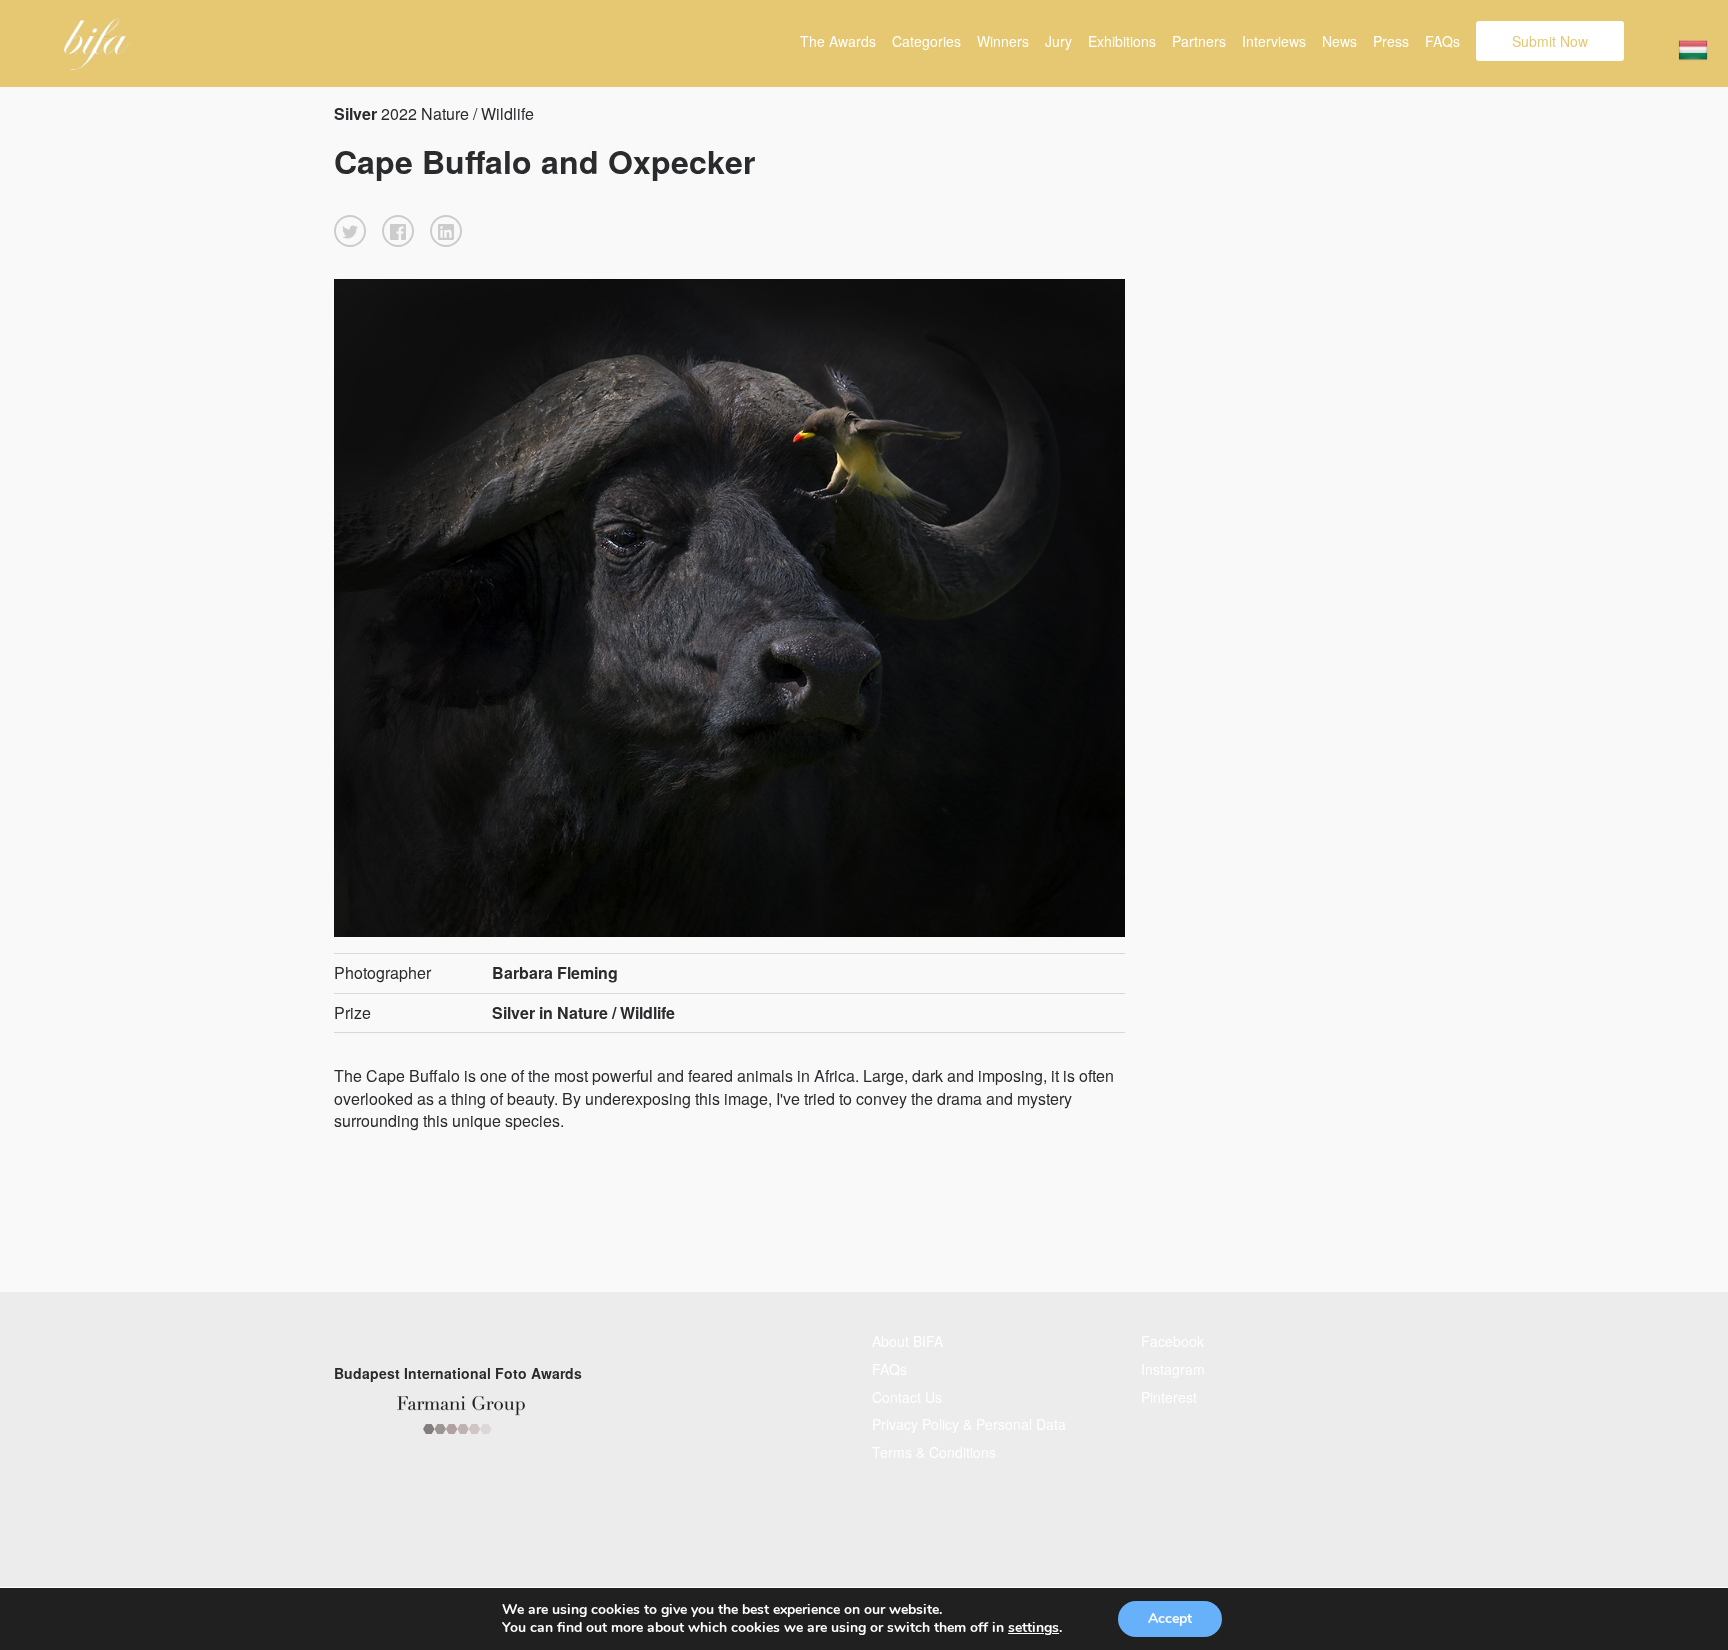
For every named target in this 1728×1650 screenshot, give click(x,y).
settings (1033, 1628)
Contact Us (907, 1397)
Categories (926, 41)
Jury (1058, 41)
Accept (1170, 1618)
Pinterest (1169, 1397)
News (1339, 41)
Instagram (1173, 1369)
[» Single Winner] (96, 44)
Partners (1199, 41)
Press (1391, 41)
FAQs (1442, 41)
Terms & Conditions (934, 1452)
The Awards (838, 41)
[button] (350, 231)
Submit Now (1550, 41)
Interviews (1274, 41)
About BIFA (907, 1341)
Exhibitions (1122, 41)
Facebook (1172, 1341)
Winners (1003, 41)
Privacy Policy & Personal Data (969, 1424)
